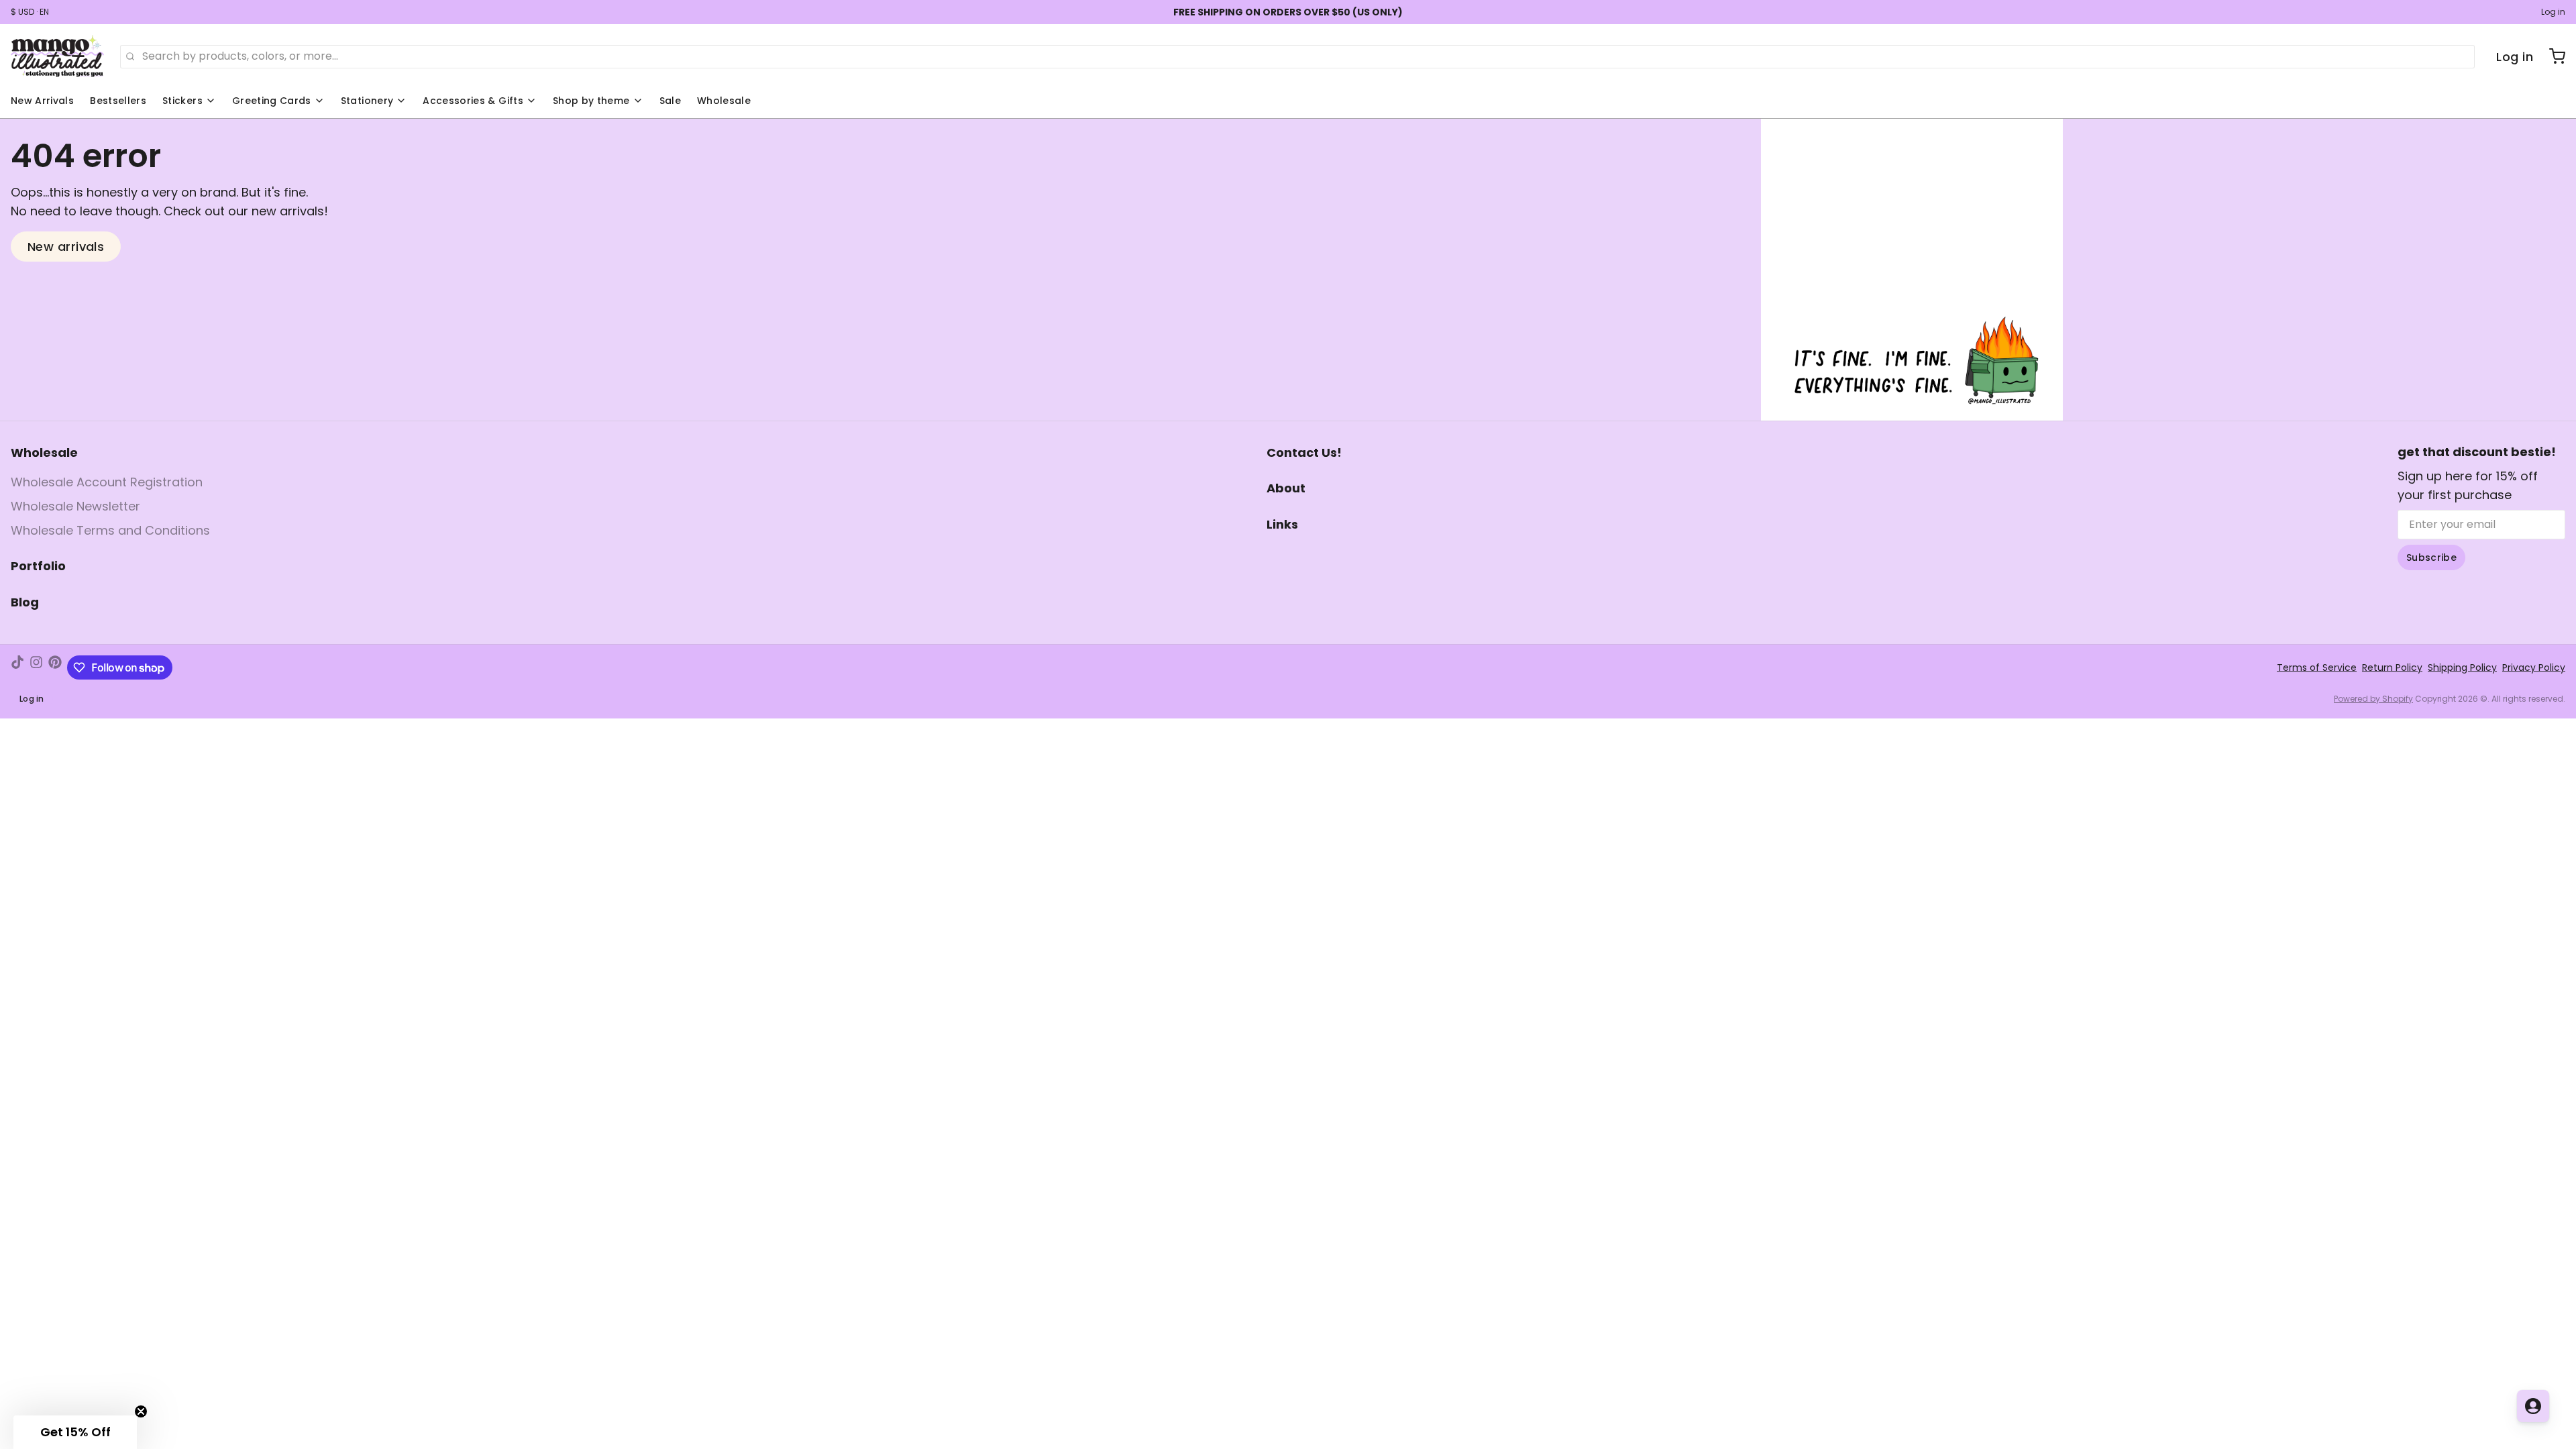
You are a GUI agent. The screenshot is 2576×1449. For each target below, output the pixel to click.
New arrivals (66, 247)
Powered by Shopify (2373, 699)
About (1286, 488)
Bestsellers (118, 101)
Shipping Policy (2462, 667)
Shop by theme (591, 101)
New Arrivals (42, 101)
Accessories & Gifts (473, 101)
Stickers (182, 101)
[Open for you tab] (2533, 1406)
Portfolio (38, 566)
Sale (670, 101)
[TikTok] (17, 667)
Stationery (367, 101)
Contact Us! (1304, 452)
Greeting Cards (272, 101)
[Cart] (2552, 56)
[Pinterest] (55, 667)
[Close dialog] (214, 1237)
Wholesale (724, 101)
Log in (2553, 12)
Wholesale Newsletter (75, 506)
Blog (25, 602)
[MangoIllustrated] (57, 56)
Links (1282, 524)
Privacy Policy (2534, 667)
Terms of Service (2317, 667)
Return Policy (2392, 667)
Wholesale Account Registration (107, 482)
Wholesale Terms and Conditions (110, 530)
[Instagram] (36, 667)
